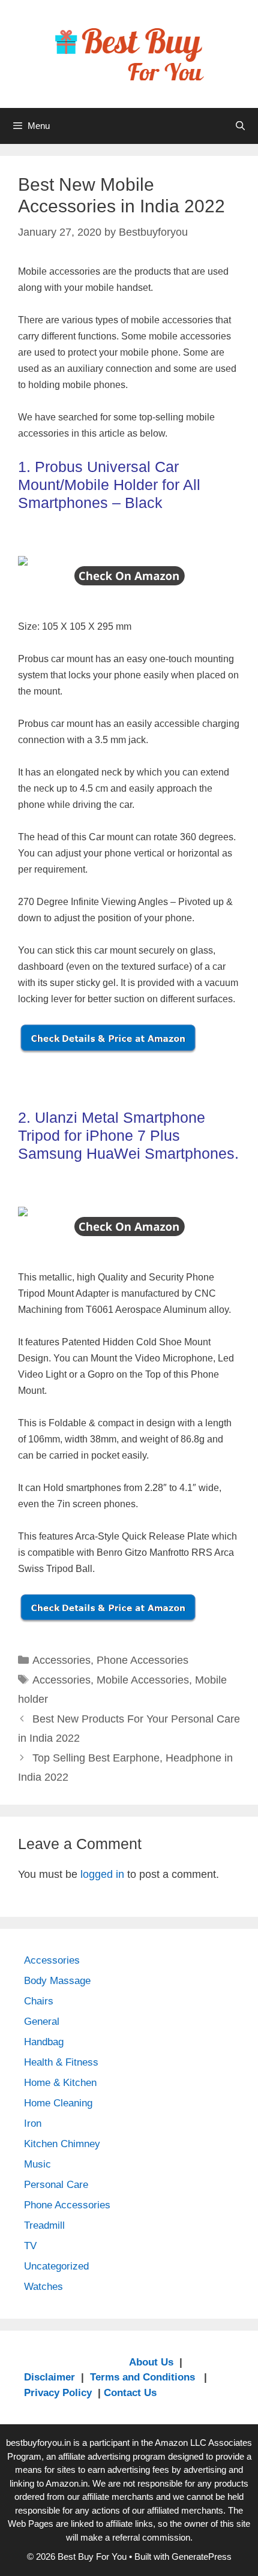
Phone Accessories (142, 1660)
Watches (43, 2287)
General (42, 2022)
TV (30, 2246)
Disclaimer (49, 2377)
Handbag (44, 2042)
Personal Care (56, 2185)
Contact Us (130, 2393)
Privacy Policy (58, 2393)
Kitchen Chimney (62, 2144)
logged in (102, 1874)
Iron (33, 2123)
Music (37, 2164)
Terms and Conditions (144, 2377)
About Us (151, 2362)
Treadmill (44, 2225)
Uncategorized (56, 2266)
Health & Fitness (61, 2062)
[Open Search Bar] (240, 126)
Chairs (39, 2001)
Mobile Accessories (143, 1680)
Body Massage (57, 1981)
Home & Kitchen (60, 2083)
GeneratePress (202, 2557)
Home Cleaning (58, 2103)
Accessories (61, 1660)
